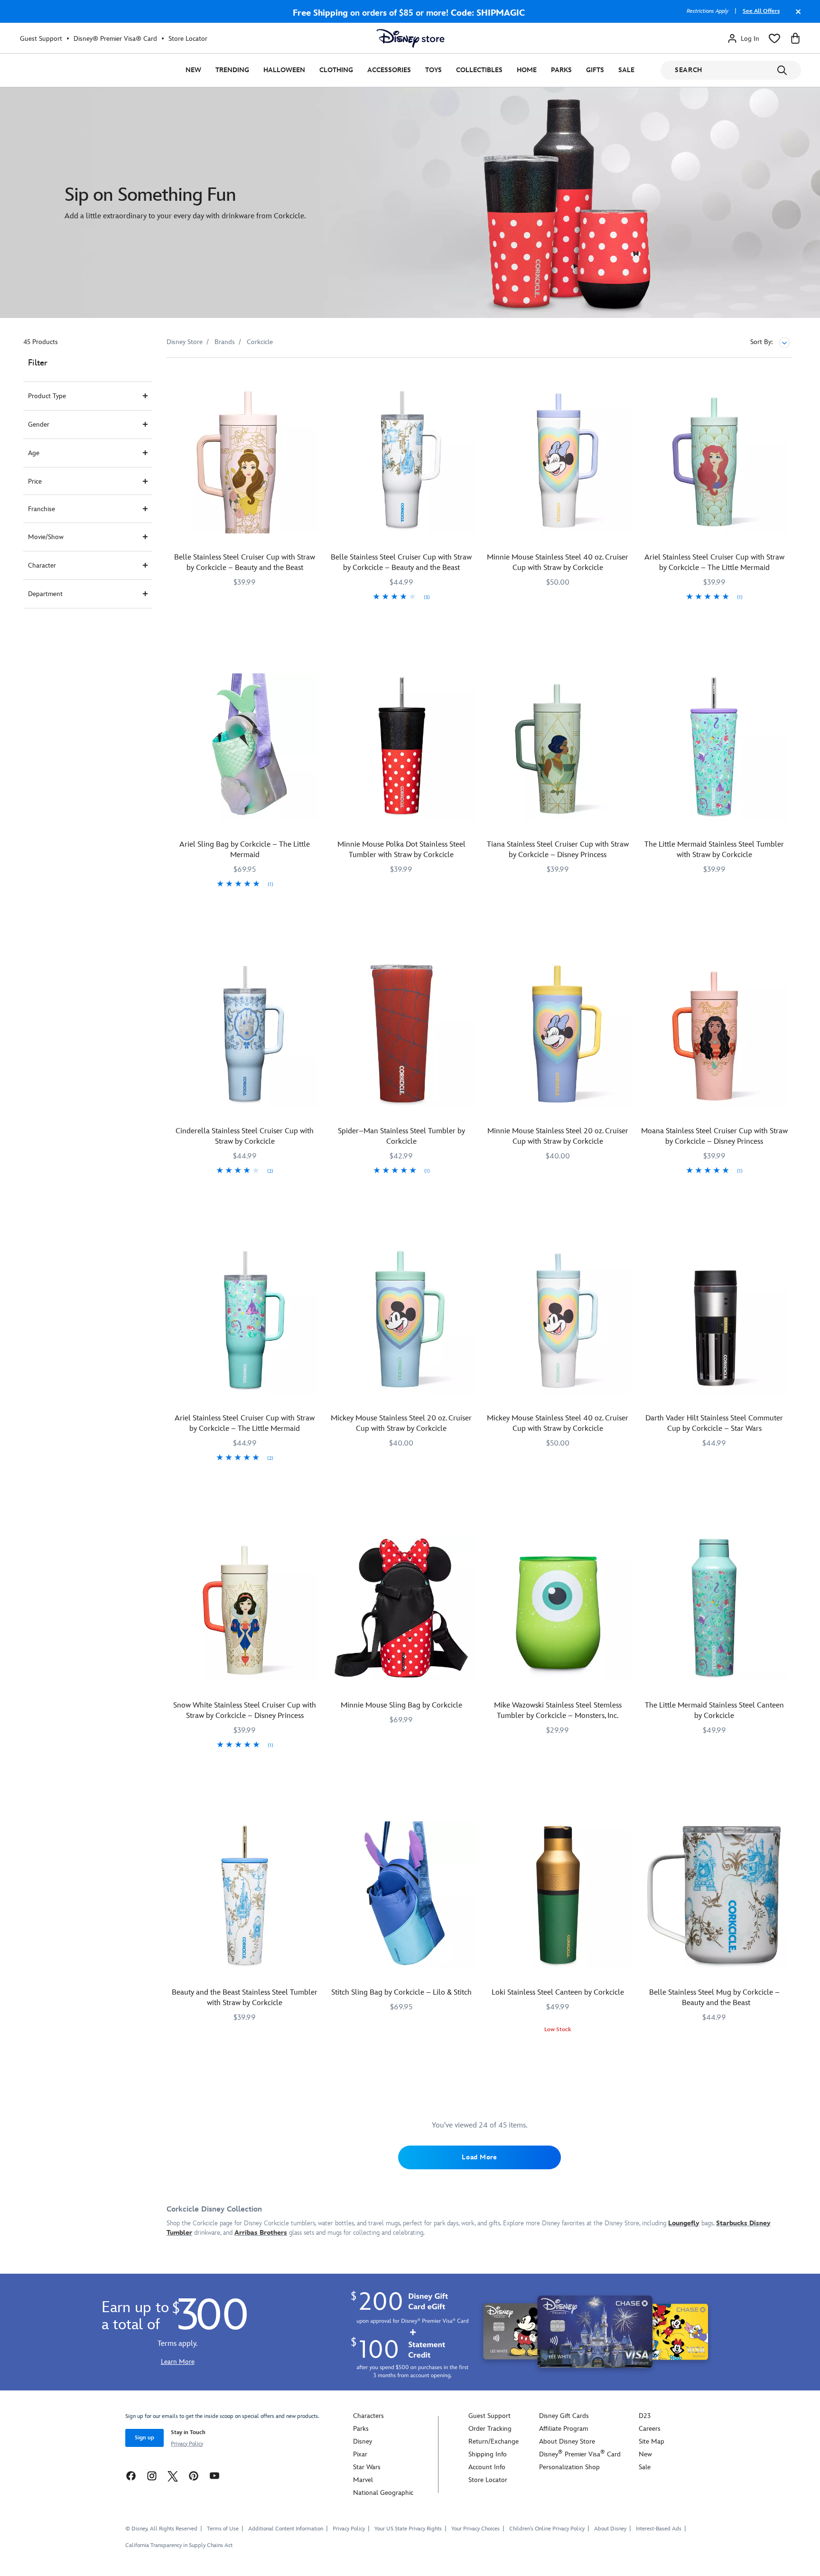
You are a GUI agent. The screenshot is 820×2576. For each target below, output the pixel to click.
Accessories (389, 70)
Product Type (47, 396)
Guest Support (41, 39)
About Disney (610, 2529)
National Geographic (383, 2493)
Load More (479, 2157)
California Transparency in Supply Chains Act (179, 2545)
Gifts (595, 70)
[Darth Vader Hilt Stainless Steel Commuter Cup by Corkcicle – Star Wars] (714, 1321)
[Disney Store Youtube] (214, 2476)
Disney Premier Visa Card (580, 2454)
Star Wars (367, 2467)
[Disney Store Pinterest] (194, 2476)
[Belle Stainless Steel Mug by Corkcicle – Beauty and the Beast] (714, 1895)
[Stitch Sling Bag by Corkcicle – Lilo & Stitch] (401, 1895)
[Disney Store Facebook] (131, 2476)
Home (527, 70)
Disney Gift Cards (564, 2416)
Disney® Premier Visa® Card (115, 39)
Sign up (144, 2438)
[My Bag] (795, 38)
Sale (626, 70)
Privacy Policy (187, 2444)
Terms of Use (223, 2529)
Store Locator (188, 39)
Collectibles (479, 70)
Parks (561, 70)
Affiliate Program (564, 2429)
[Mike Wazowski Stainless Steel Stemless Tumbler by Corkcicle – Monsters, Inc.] (558, 1608)
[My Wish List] (774, 38)
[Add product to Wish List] (312, 378)
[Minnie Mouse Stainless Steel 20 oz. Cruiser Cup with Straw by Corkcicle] (558, 1034)
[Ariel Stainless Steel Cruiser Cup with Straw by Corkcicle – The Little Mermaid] (714, 460)
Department (45, 594)
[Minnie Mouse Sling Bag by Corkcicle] (401, 1608)
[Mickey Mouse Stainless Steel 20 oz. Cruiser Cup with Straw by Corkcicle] (401, 1321)
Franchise (42, 509)
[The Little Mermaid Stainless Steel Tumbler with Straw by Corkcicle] (714, 747)
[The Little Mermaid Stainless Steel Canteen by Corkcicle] (714, 1608)
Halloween (284, 70)
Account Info (487, 2467)
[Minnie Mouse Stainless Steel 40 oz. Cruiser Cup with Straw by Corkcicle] (558, 460)
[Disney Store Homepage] (410, 38)
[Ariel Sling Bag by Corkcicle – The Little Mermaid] (245, 747)
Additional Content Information (286, 2529)
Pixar (360, 2454)
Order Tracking (490, 2429)
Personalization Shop (569, 2467)
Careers (650, 2429)
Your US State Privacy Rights (408, 2529)
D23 (645, 2416)
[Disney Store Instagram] (152, 2476)
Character (42, 565)
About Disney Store (567, 2441)
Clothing (336, 70)
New (193, 70)
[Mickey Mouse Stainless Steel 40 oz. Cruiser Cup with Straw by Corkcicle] (558, 1321)
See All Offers (761, 11)
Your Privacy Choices (475, 2529)
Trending (232, 70)
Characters (368, 2416)
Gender (39, 425)
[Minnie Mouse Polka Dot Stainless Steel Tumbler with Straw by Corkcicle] (401, 747)
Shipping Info (488, 2454)
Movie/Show (46, 537)
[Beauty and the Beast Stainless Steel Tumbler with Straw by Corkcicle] (245, 1895)
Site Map (652, 2441)
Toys (433, 70)
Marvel (363, 2480)
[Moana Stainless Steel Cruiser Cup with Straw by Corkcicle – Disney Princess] (714, 1034)
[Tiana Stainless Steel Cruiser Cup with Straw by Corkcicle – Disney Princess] (558, 747)
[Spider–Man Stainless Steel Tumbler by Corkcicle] (401, 1034)
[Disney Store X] (173, 2476)
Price (35, 481)
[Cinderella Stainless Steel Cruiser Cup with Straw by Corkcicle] (245, 1034)
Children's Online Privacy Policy (547, 2529)
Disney (363, 2441)
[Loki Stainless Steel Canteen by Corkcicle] (558, 1895)
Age (34, 453)
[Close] (796, 16)
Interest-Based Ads (659, 2529)
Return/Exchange (494, 2441)
